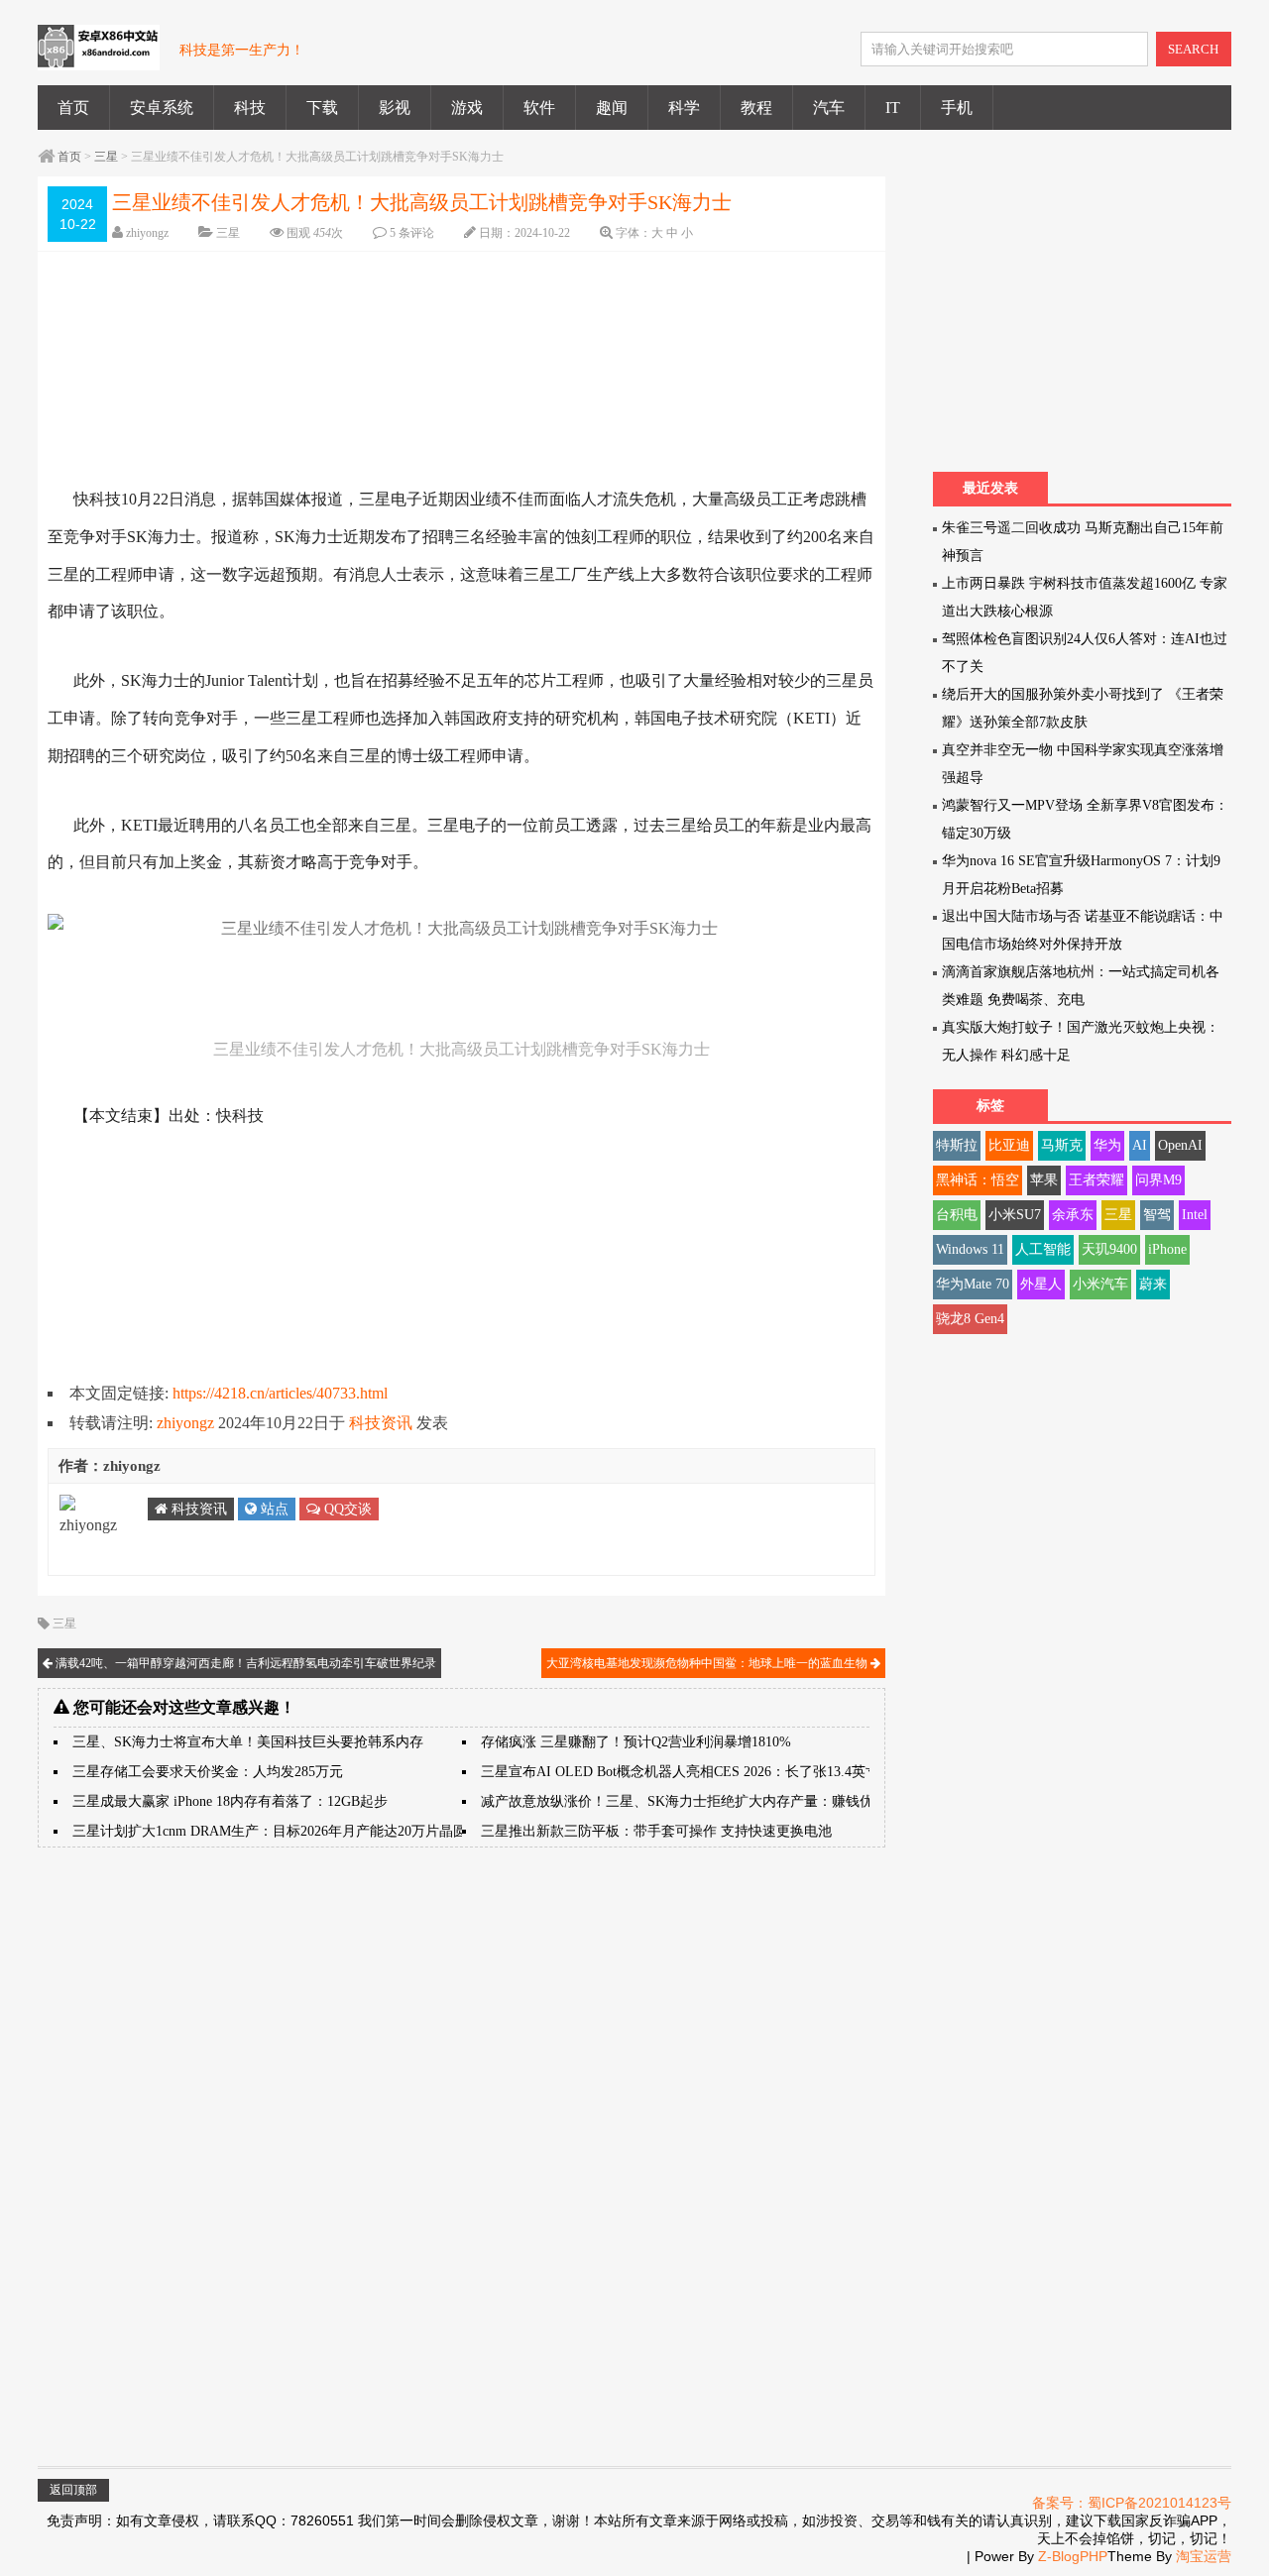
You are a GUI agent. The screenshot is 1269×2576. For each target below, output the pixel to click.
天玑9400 (1109, 1249)
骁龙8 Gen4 (970, 1319)
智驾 (1157, 1215)
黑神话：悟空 (978, 1180)
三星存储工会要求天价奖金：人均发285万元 (208, 1772)
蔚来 (1153, 1284)
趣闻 (612, 108)
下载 (322, 108)
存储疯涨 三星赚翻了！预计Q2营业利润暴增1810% (636, 1742)
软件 (539, 108)
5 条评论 (412, 233)
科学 (684, 108)
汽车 (829, 108)
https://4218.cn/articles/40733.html (280, 1393)
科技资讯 (381, 1423)
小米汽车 (1100, 1284)
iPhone (1167, 1249)
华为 (1107, 1145)
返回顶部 (73, 2490)
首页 (73, 108)
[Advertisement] (360, 351)
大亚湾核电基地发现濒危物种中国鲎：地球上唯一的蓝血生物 (708, 1663)
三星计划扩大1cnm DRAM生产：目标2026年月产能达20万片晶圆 (270, 1831)
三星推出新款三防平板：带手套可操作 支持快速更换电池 (656, 1831)
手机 (957, 108)
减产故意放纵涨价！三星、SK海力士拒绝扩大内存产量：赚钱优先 (684, 1801)
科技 (250, 108)
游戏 (467, 108)
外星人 (1041, 1284)
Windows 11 (970, 1249)
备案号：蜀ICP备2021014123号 (1132, 2503)
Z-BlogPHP (1073, 2556)
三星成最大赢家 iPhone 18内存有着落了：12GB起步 (230, 1801)
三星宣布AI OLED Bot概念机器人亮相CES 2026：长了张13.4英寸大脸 (694, 1772)
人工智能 (1043, 1249)
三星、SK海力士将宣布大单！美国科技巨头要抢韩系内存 (248, 1742)
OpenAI (1180, 1145)
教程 (756, 108)
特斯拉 (957, 1145)
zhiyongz (147, 233)
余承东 (1073, 1215)
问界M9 (1158, 1180)
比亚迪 (1009, 1145)
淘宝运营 (1204, 2556)
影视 (395, 108)
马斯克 (1062, 1145)
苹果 (1044, 1180)
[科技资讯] (99, 58)
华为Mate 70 (973, 1284)
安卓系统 (162, 108)
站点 (273, 1509)
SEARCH (1193, 49)
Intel (1195, 1215)
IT (893, 108)
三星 (106, 157)
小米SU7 (1015, 1215)
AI (1140, 1145)
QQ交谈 (346, 1509)
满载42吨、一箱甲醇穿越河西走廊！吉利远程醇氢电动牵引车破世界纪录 (244, 1663)
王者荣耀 (1096, 1180)
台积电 (957, 1215)
